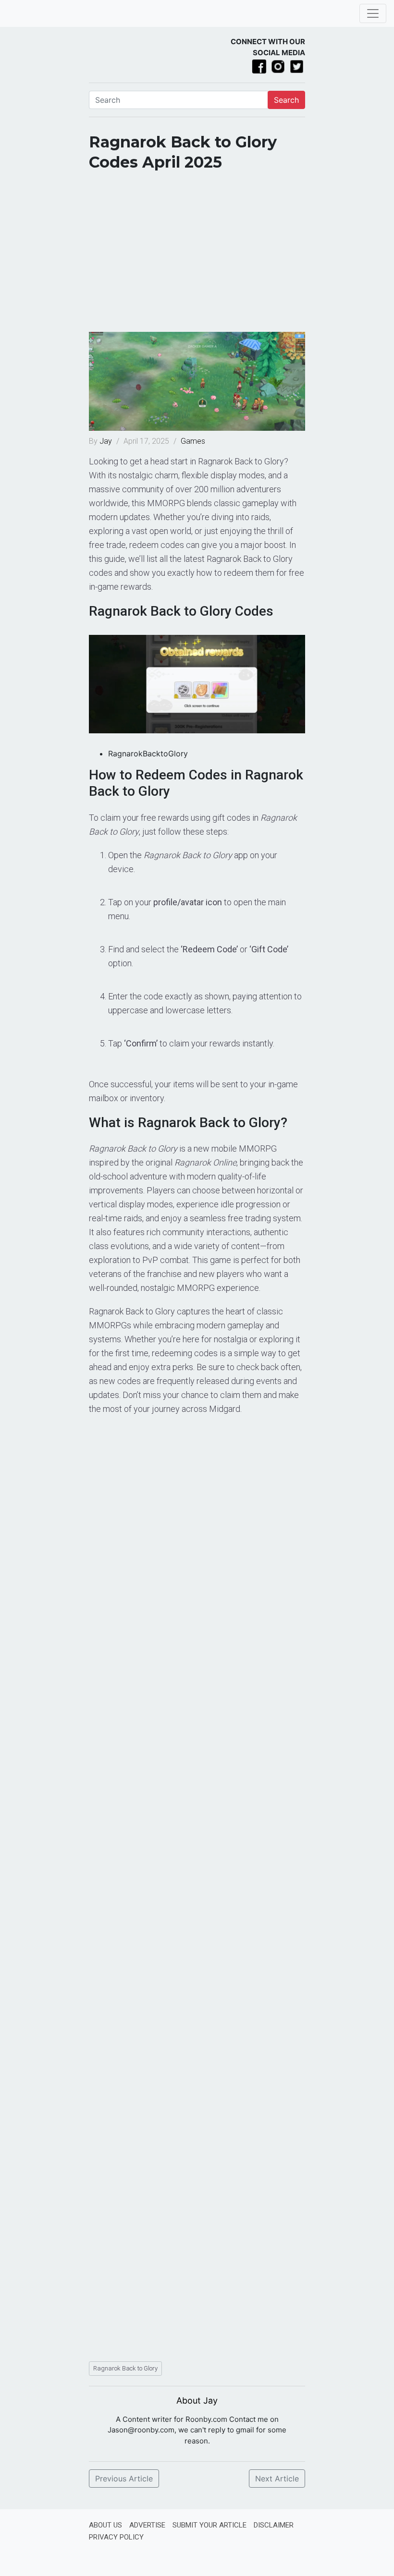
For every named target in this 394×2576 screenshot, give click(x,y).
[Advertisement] (197, 255)
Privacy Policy (116, 2537)
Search (286, 100)
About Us (105, 2525)
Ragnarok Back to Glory (125, 2368)
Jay (107, 441)
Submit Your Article (209, 2525)
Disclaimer (274, 2525)
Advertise (147, 2525)
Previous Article (124, 2479)
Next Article (277, 2479)
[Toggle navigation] (373, 13)
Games (193, 441)
